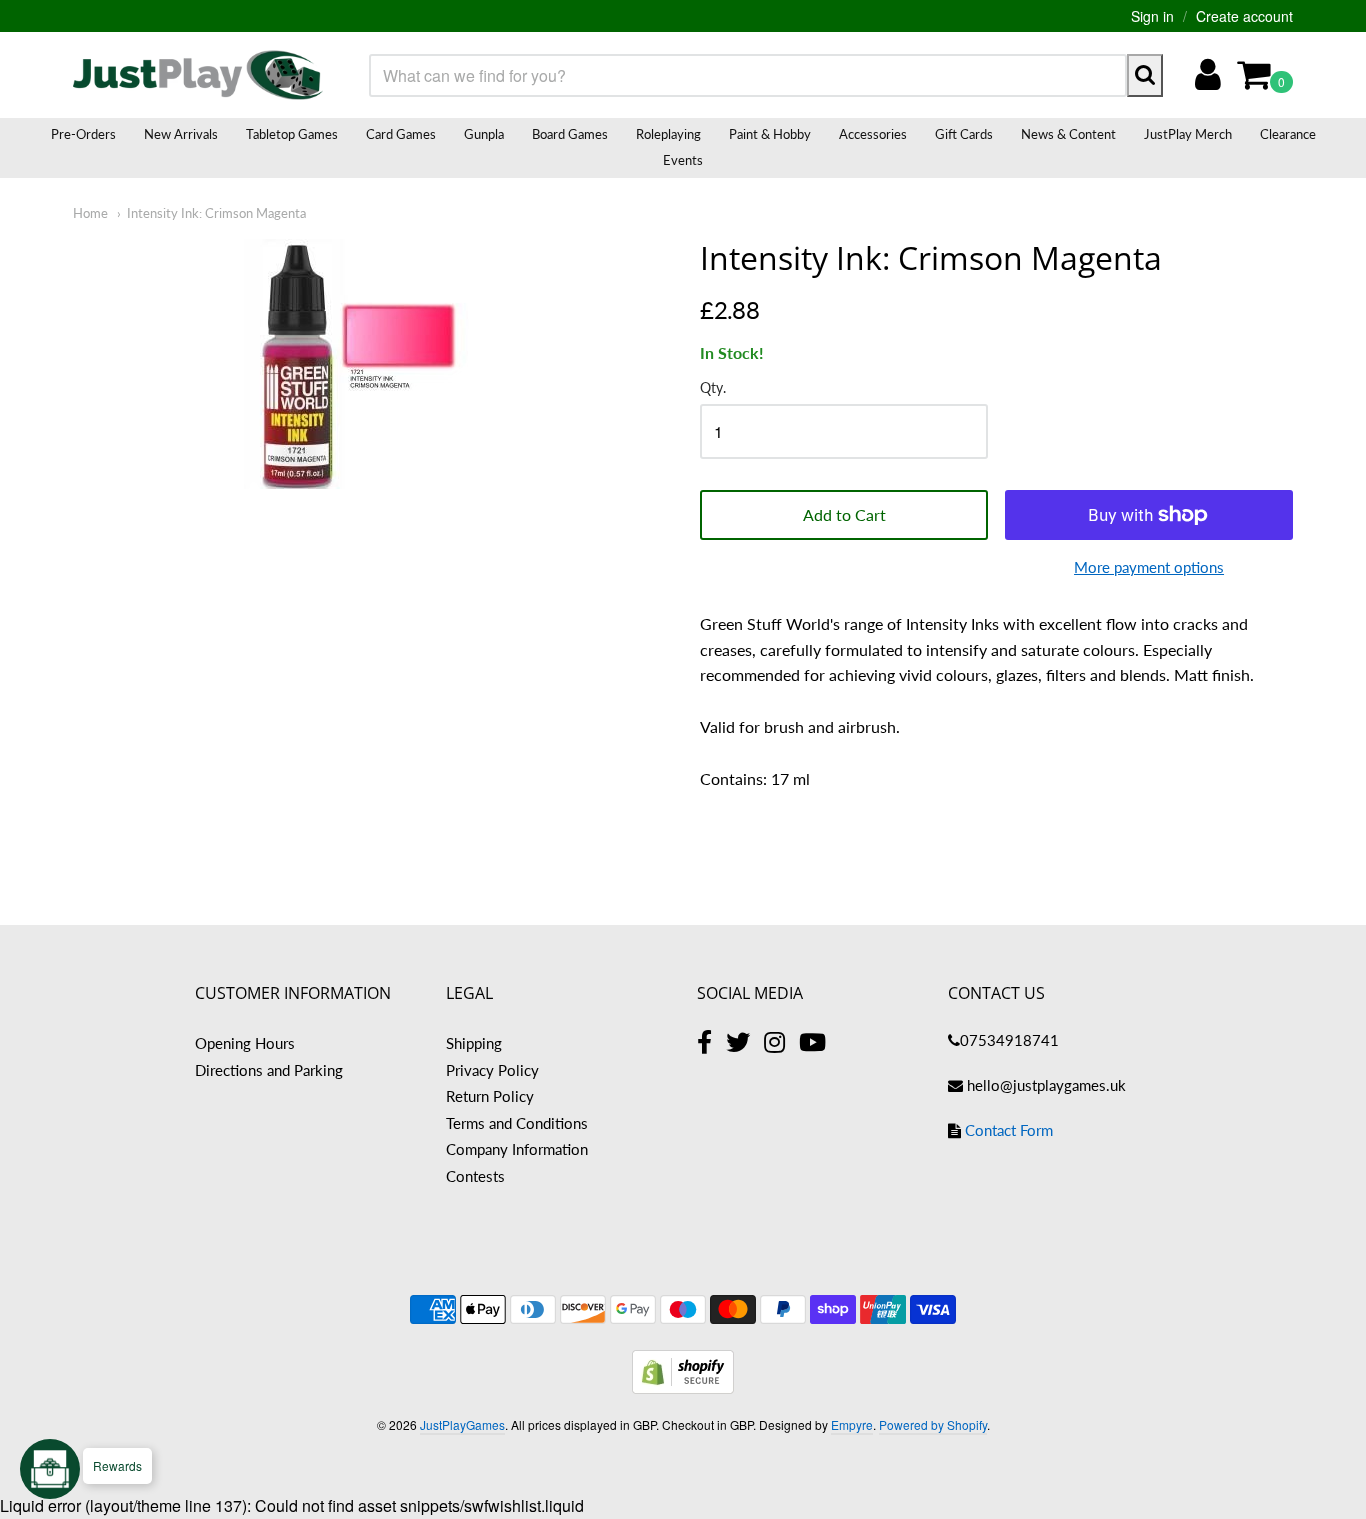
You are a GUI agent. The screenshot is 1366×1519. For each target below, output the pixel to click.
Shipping (474, 1043)
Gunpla (484, 134)
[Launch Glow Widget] (50, 1469)
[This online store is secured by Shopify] (683, 1387)
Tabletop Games (292, 134)
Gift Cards (964, 134)
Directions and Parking (269, 1070)
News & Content (1068, 134)
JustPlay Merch (1188, 134)
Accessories (873, 134)
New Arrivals (181, 134)
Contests (475, 1176)
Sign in (1152, 16)
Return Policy (490, 1096)
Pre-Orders (83, 134)
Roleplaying (668, 134)
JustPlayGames (462, 1424)
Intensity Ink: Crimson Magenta (216, 213)
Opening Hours (245, 1043)
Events (683, 160)
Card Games (401, 134)
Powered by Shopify (933, 1424)
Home (90, 213)
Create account (1244, 16)
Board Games (570, 134)
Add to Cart (844, 514)
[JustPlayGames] (198, 75)
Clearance (1288, 134)
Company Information (517, 1149)
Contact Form (1009, 1130)
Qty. (713, 388)
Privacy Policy (492, 1070)
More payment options (1149, 567)
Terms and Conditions (517, 1123)
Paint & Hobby (770, 134)
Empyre (852, 1424)
